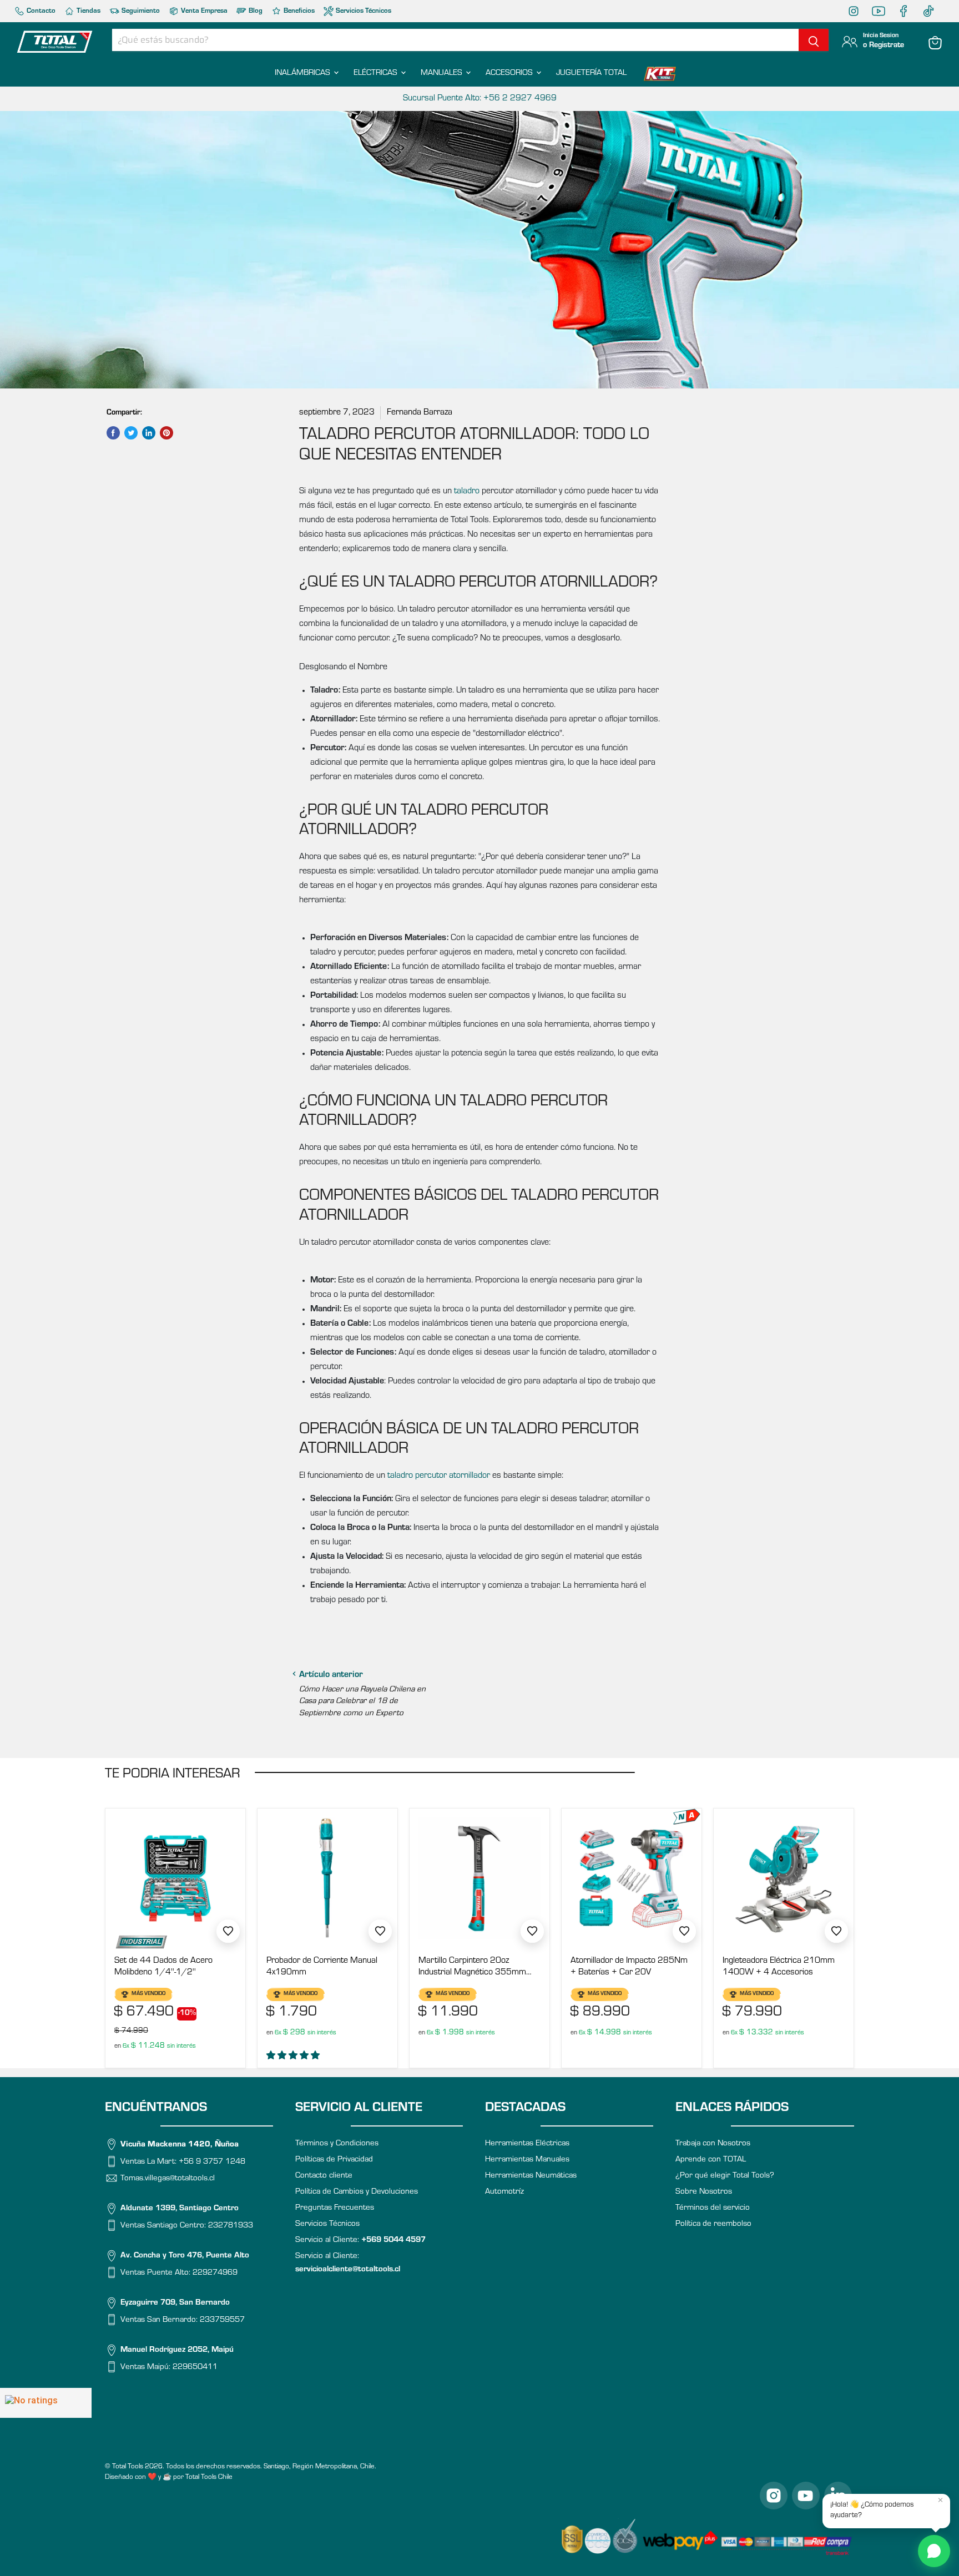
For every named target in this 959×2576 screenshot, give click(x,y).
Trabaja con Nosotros (713, 2144)
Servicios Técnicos (363, 11)
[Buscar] (814, 40)
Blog (255, 11)
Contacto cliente (324, 2176)
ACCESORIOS (510, 74)
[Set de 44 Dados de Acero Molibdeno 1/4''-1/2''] (175, 1878)
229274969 (215, 2273)
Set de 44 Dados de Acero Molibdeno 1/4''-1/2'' (163, 1967)
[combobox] (455, 40)
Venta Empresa (203, 11)
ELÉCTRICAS (377, 74)
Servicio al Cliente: (360, 2241)
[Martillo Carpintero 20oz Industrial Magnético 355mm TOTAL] (479, 1878)
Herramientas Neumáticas (531, 2176)
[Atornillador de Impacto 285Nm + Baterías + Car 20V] (632, 1878)
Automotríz (504, 2192)
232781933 (231, 2226)
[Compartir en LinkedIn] (149, 433)
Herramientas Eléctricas (527, 2144)
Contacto (40, 11)
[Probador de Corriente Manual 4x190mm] (327, 1878)
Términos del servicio (713, 2208)
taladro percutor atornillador (439, 1476)
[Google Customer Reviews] (46, 2403)
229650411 (195, 2368)
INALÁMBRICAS (304, 74)
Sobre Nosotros (704, 2192)
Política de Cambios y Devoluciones (357, 2192)
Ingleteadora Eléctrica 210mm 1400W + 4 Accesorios (779, 1967)
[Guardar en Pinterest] (166, 433)
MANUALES (443, 74)
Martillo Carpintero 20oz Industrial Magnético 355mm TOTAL (472, 1968)
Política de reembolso (713, 2224)
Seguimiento (140, 11)
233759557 (222, 2320)
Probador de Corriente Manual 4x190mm (322, 1967)
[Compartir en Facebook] (113, 433)
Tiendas (88, 11)
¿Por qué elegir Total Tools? (725, 2176)
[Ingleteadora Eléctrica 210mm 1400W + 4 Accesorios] (784, 1878)
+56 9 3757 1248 (212, 2162)
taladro (467, 492)
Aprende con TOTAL (711, 2160)
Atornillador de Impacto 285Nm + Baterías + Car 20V (629, 1967)
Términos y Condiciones (337, 2144)
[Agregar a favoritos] (228, 1931)
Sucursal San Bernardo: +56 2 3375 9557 (479, 99)
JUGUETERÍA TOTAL (591, 74)
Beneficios (298, 11)
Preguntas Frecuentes (335, 2208)
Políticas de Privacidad (334, 2160)
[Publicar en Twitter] (131, 433)
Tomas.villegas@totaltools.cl (168, 2179)
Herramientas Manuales (527, 2160)
